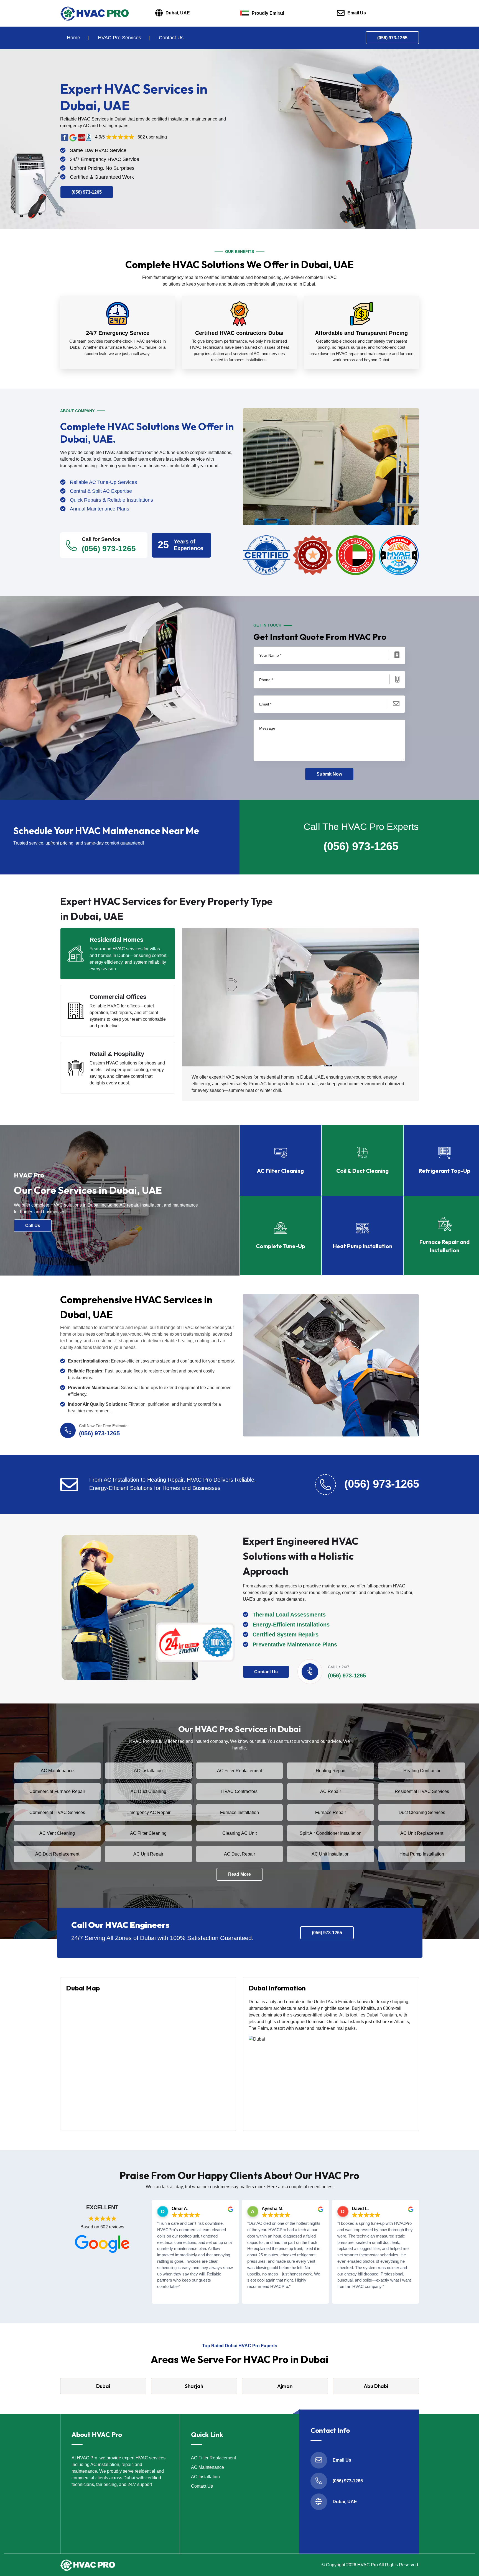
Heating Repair (331, 1771)
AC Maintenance (57, 1771)
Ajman (285, 2386)
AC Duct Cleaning (148, 1791)
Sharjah (194, 2386)
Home (73, 38)
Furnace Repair (331, 1812)
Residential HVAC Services (422, 1791)
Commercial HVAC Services (57, 1812)
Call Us (33, 1226)
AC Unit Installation (331, 1854)
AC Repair (331, 1791)
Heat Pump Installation (422, 1854)
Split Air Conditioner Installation (331, 1833)
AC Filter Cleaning (148, 1833)
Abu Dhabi (376, 2386)
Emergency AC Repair (148, 1812)
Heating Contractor (422, 1771)
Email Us (357, 13)
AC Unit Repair (148, 1854)
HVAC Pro (368, 2565)
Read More (239, 1874)
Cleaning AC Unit (239, 1833)
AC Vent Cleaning (57, 1833)
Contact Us (171, 38)
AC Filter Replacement (239, 1771)
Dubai (103, 2386)
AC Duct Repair (239, 1854)
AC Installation (148, 1771)
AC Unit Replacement (422, 1833)
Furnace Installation (239, 1812)
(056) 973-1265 (392, 38)
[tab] (118, 954)
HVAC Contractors (239, 1791)
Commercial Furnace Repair (57, 1791)
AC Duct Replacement (57, 1854)
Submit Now (329, 774)
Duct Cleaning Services (422, 1812)
